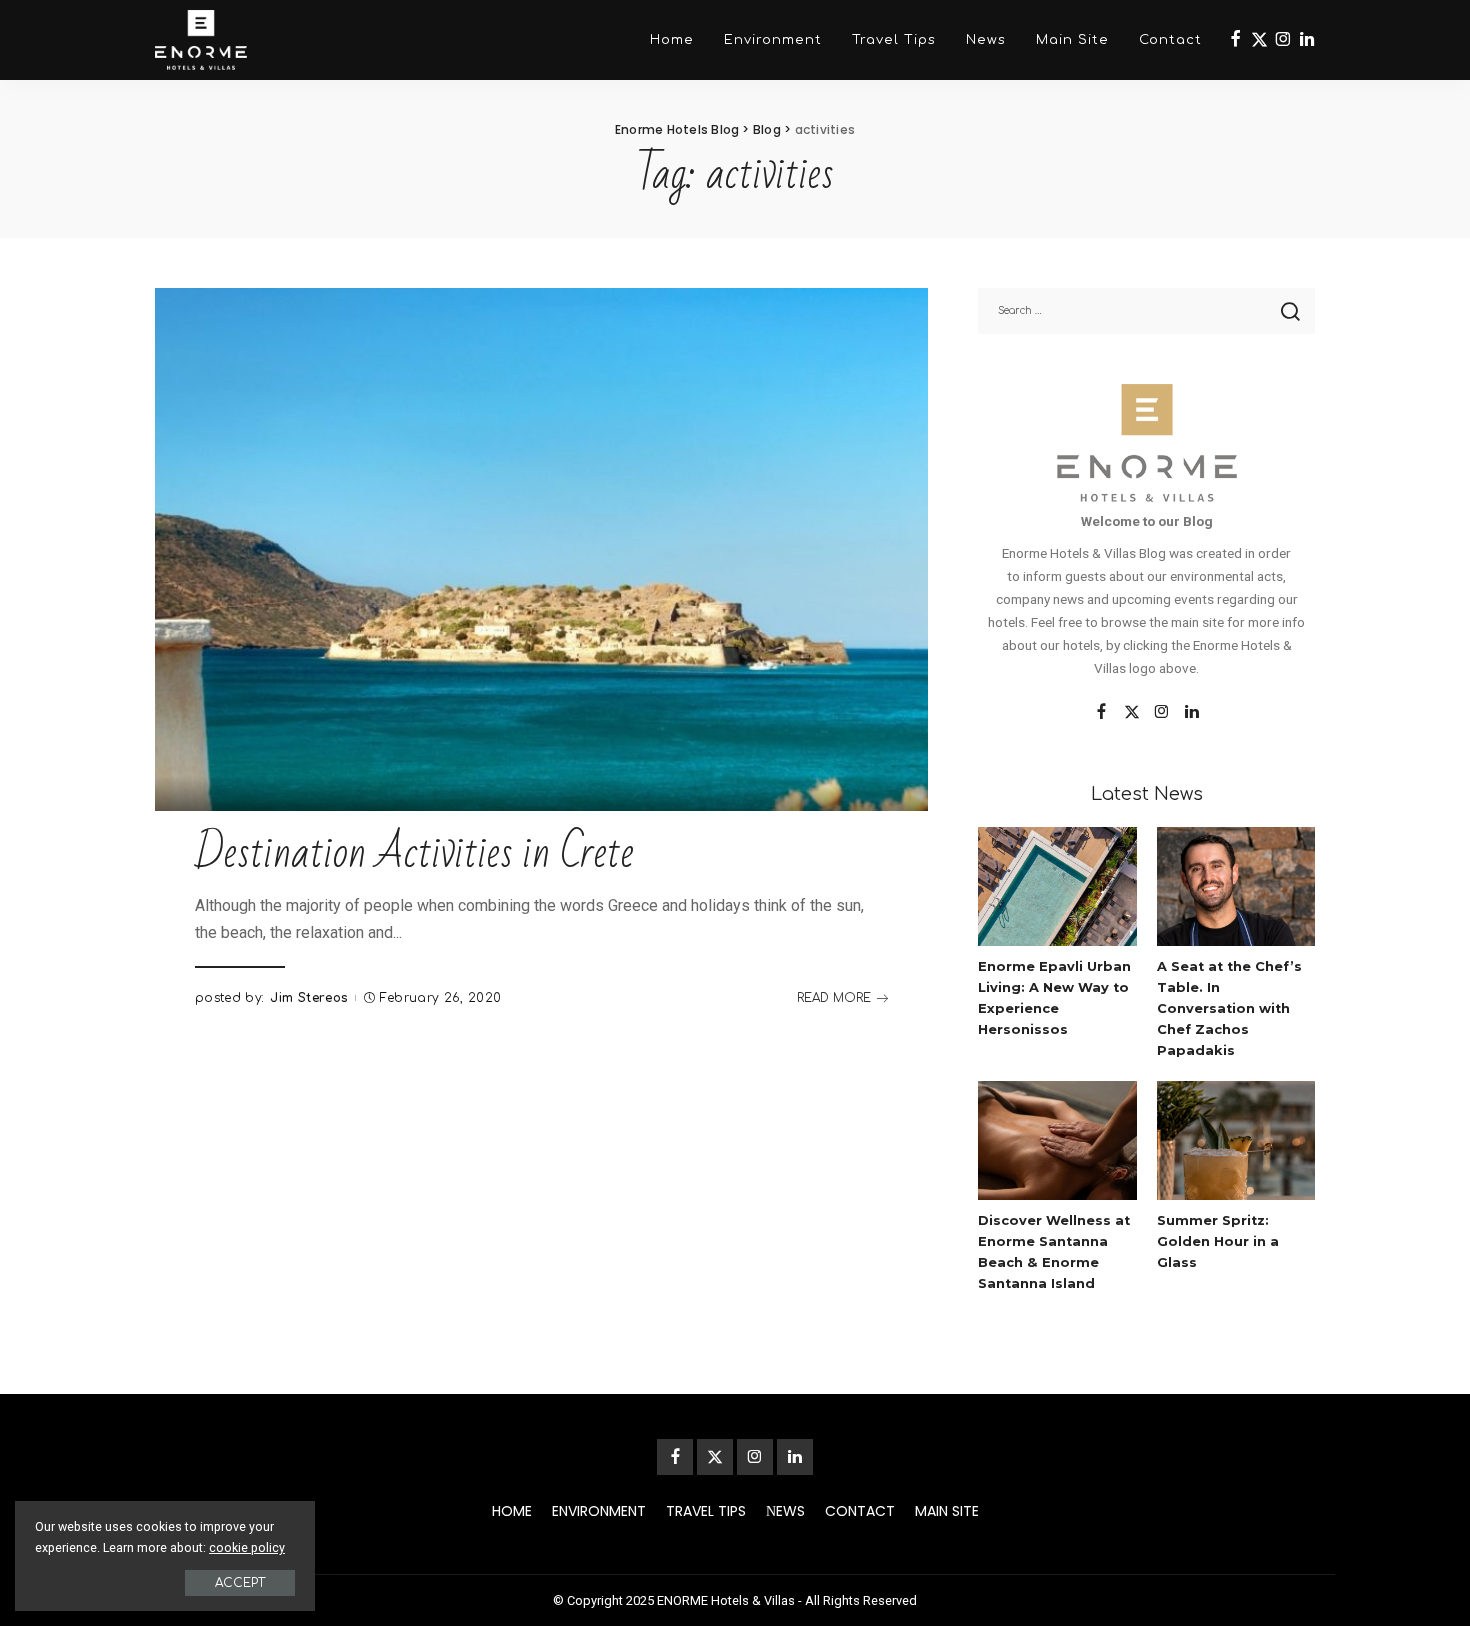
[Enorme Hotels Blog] (201, 40)
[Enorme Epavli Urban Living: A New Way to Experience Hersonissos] (1057, 886)
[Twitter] (1259, 40)
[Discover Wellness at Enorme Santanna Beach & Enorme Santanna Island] (1057, 1140)
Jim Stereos (309, 998)
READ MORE (834, 998)
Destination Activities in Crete (414, 853)
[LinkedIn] (1307, 40)
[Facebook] (1235, 40)
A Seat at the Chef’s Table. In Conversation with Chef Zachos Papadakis (1229, 1008)
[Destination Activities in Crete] (541, 549)
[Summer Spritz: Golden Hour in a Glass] (1236, 1140)
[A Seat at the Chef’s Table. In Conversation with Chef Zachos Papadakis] (1236, 886)
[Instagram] (1283, 40)
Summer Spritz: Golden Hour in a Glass (1218, 1241)
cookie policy (247, 1547)
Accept (240, 1583)
